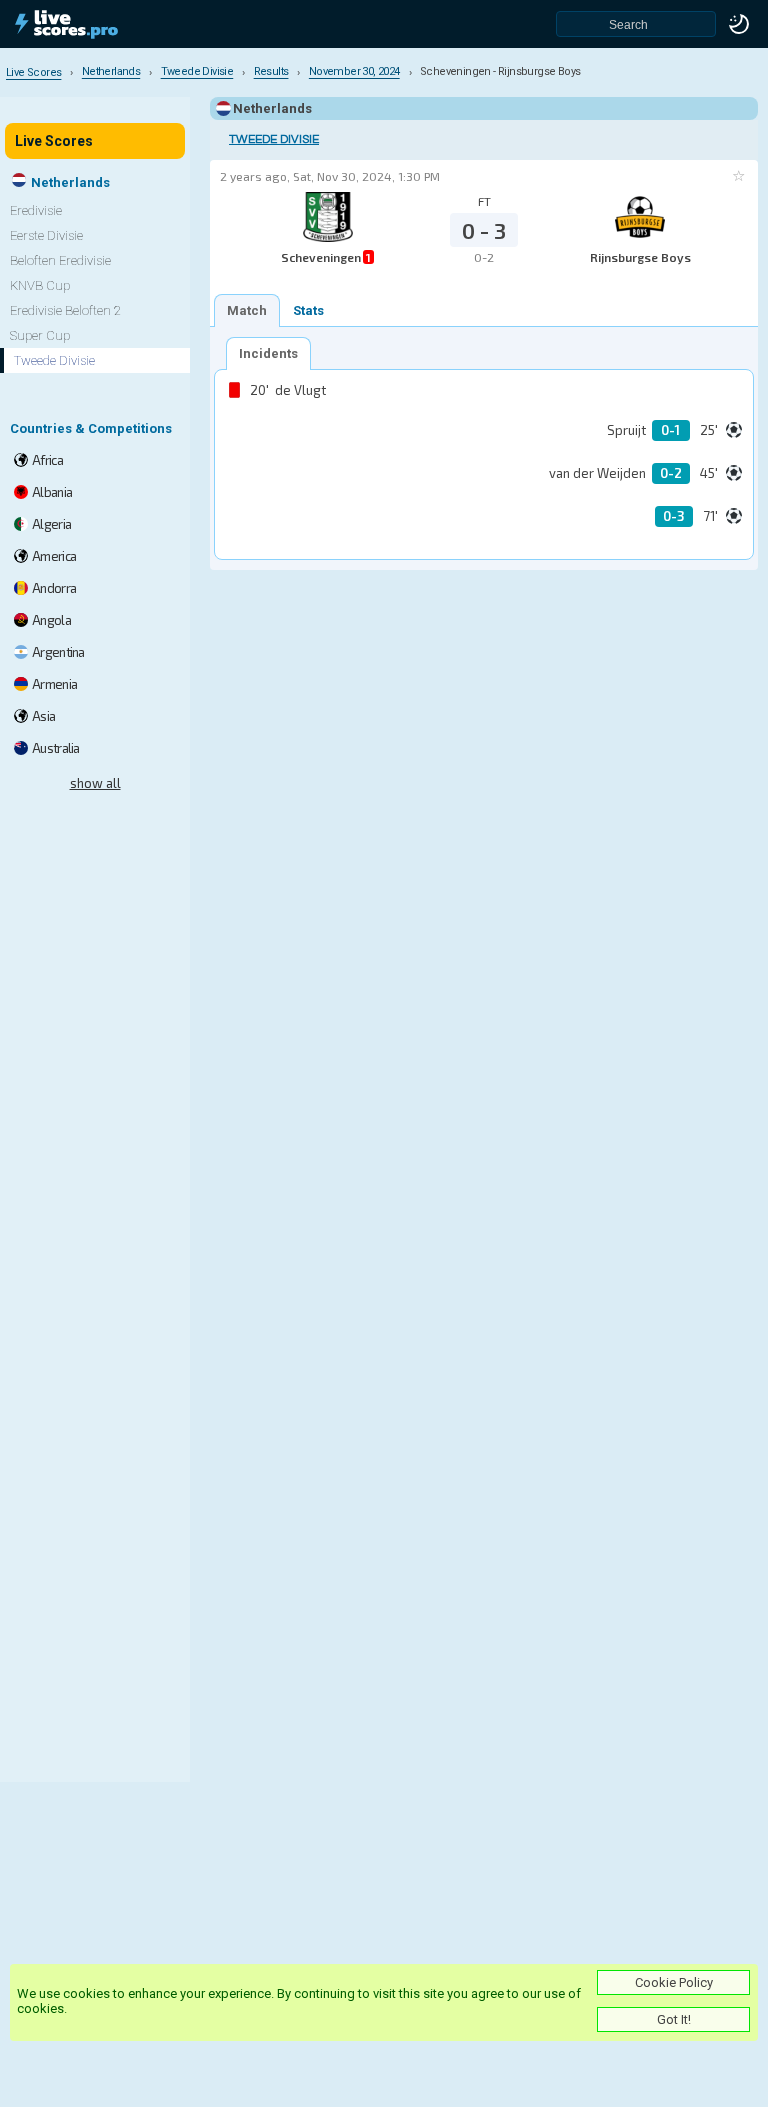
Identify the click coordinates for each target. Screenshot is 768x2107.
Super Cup (40, 335)
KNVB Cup (40, 285)
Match (247, 310)
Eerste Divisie (46, 235)
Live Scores (54, 141)
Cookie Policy (674, 1982)
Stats (308, 310)
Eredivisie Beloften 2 (65, 310)
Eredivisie (36, 210)
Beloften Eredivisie (60, 260)
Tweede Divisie (274, 139)
